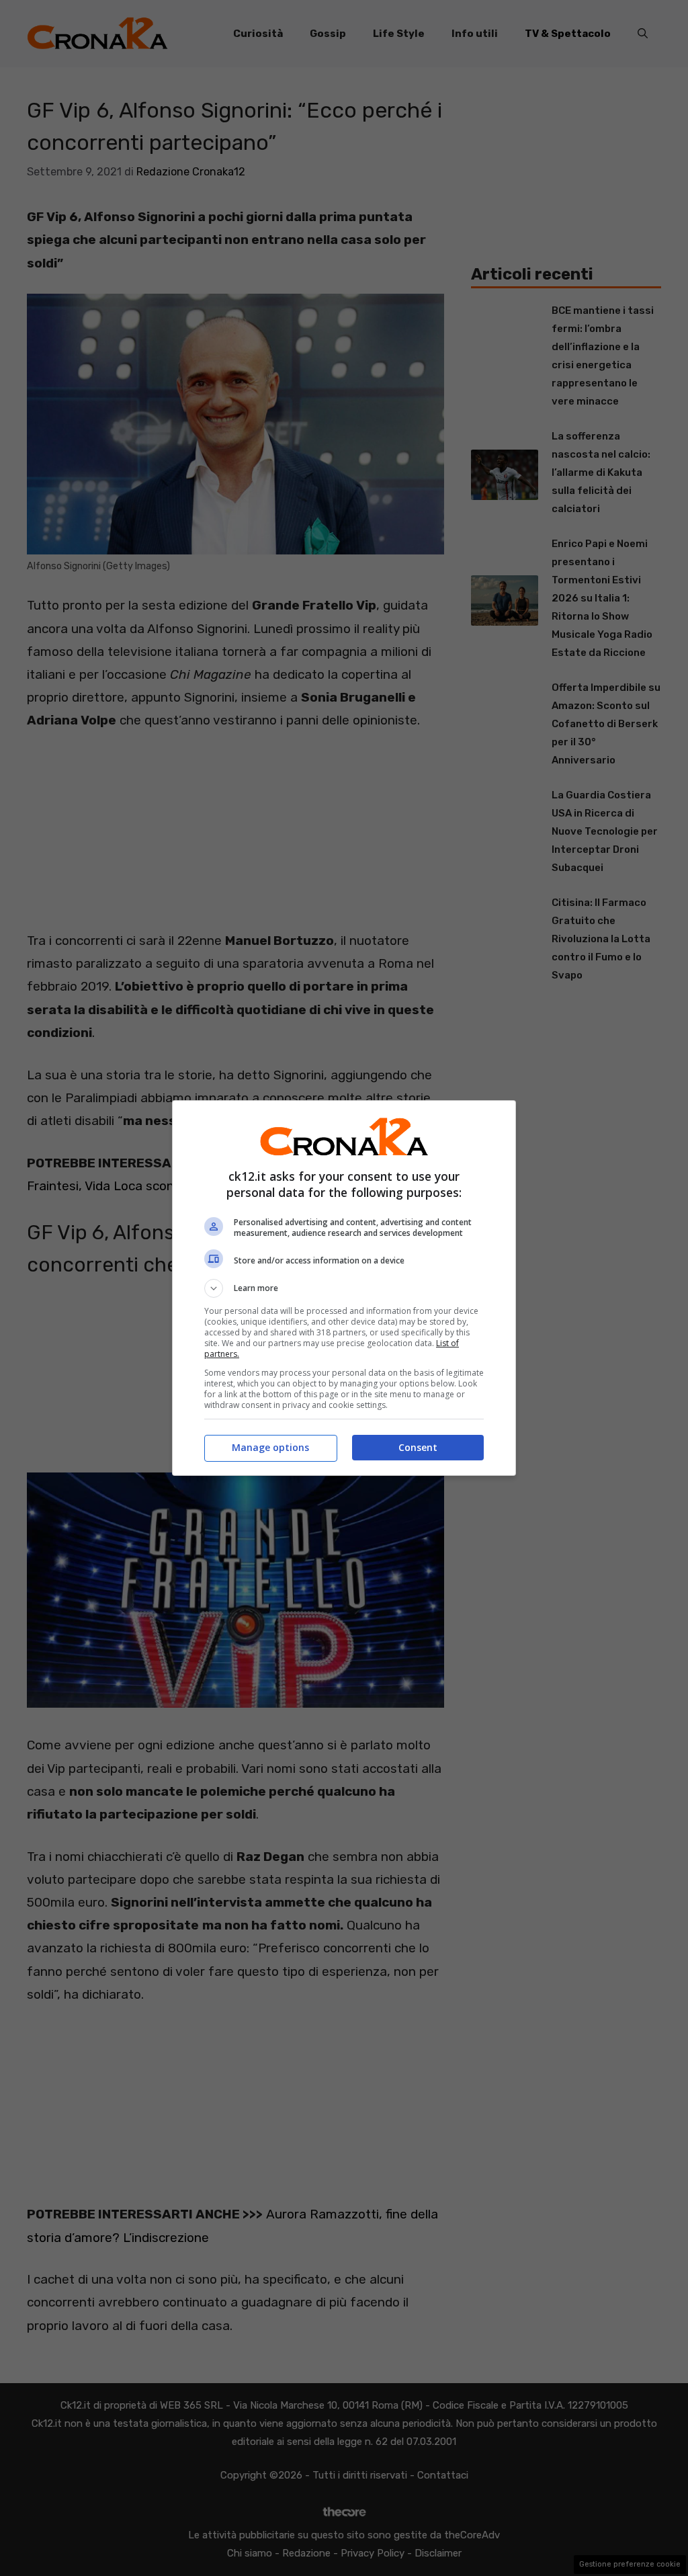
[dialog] (344, 1288)
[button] (344, 1288)
